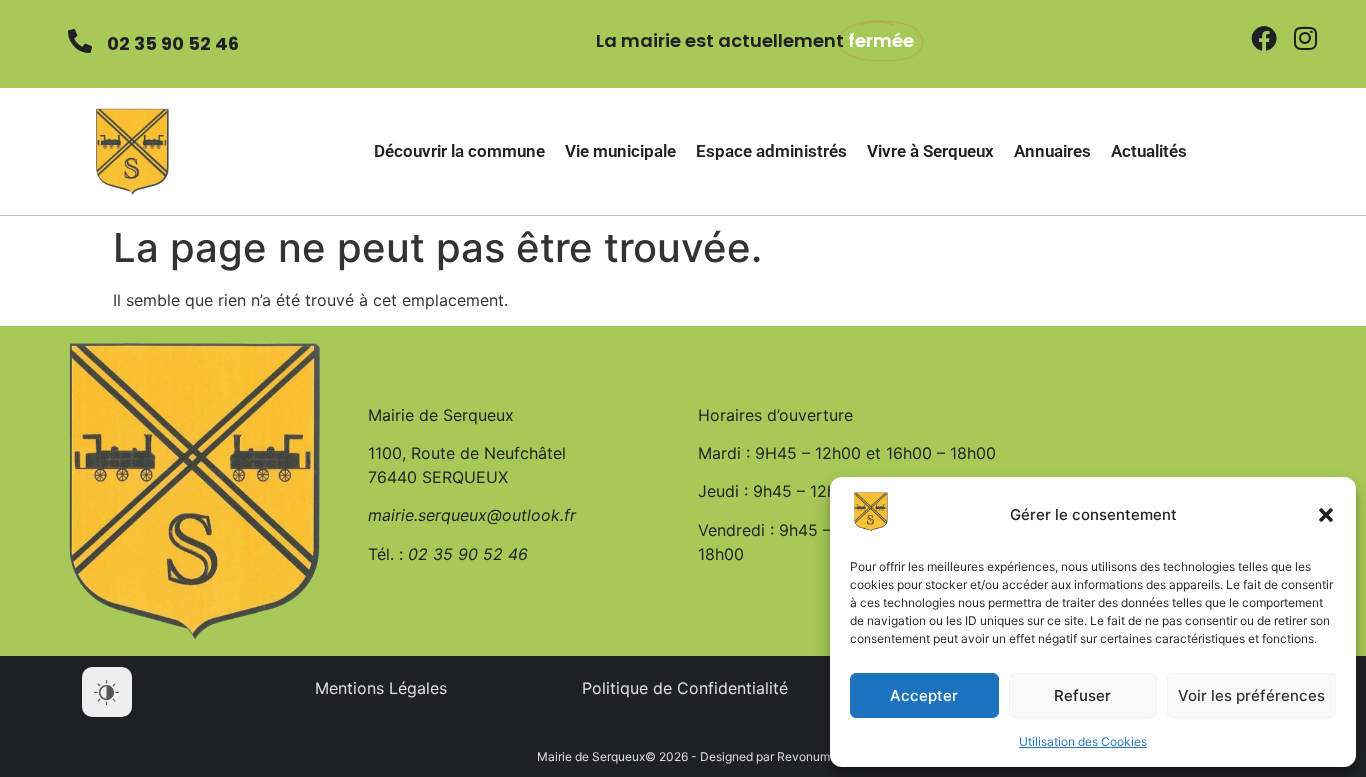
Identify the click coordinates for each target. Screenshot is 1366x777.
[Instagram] (1305, 38)
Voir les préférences (1251, 695)
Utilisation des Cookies (1083, 741)
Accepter (924, 695)
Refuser (1082, 695)
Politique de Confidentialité (685, 688)
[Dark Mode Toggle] (107, 692)
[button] (1326, 515)
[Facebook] (1264, 38)
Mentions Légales (381, 688)
